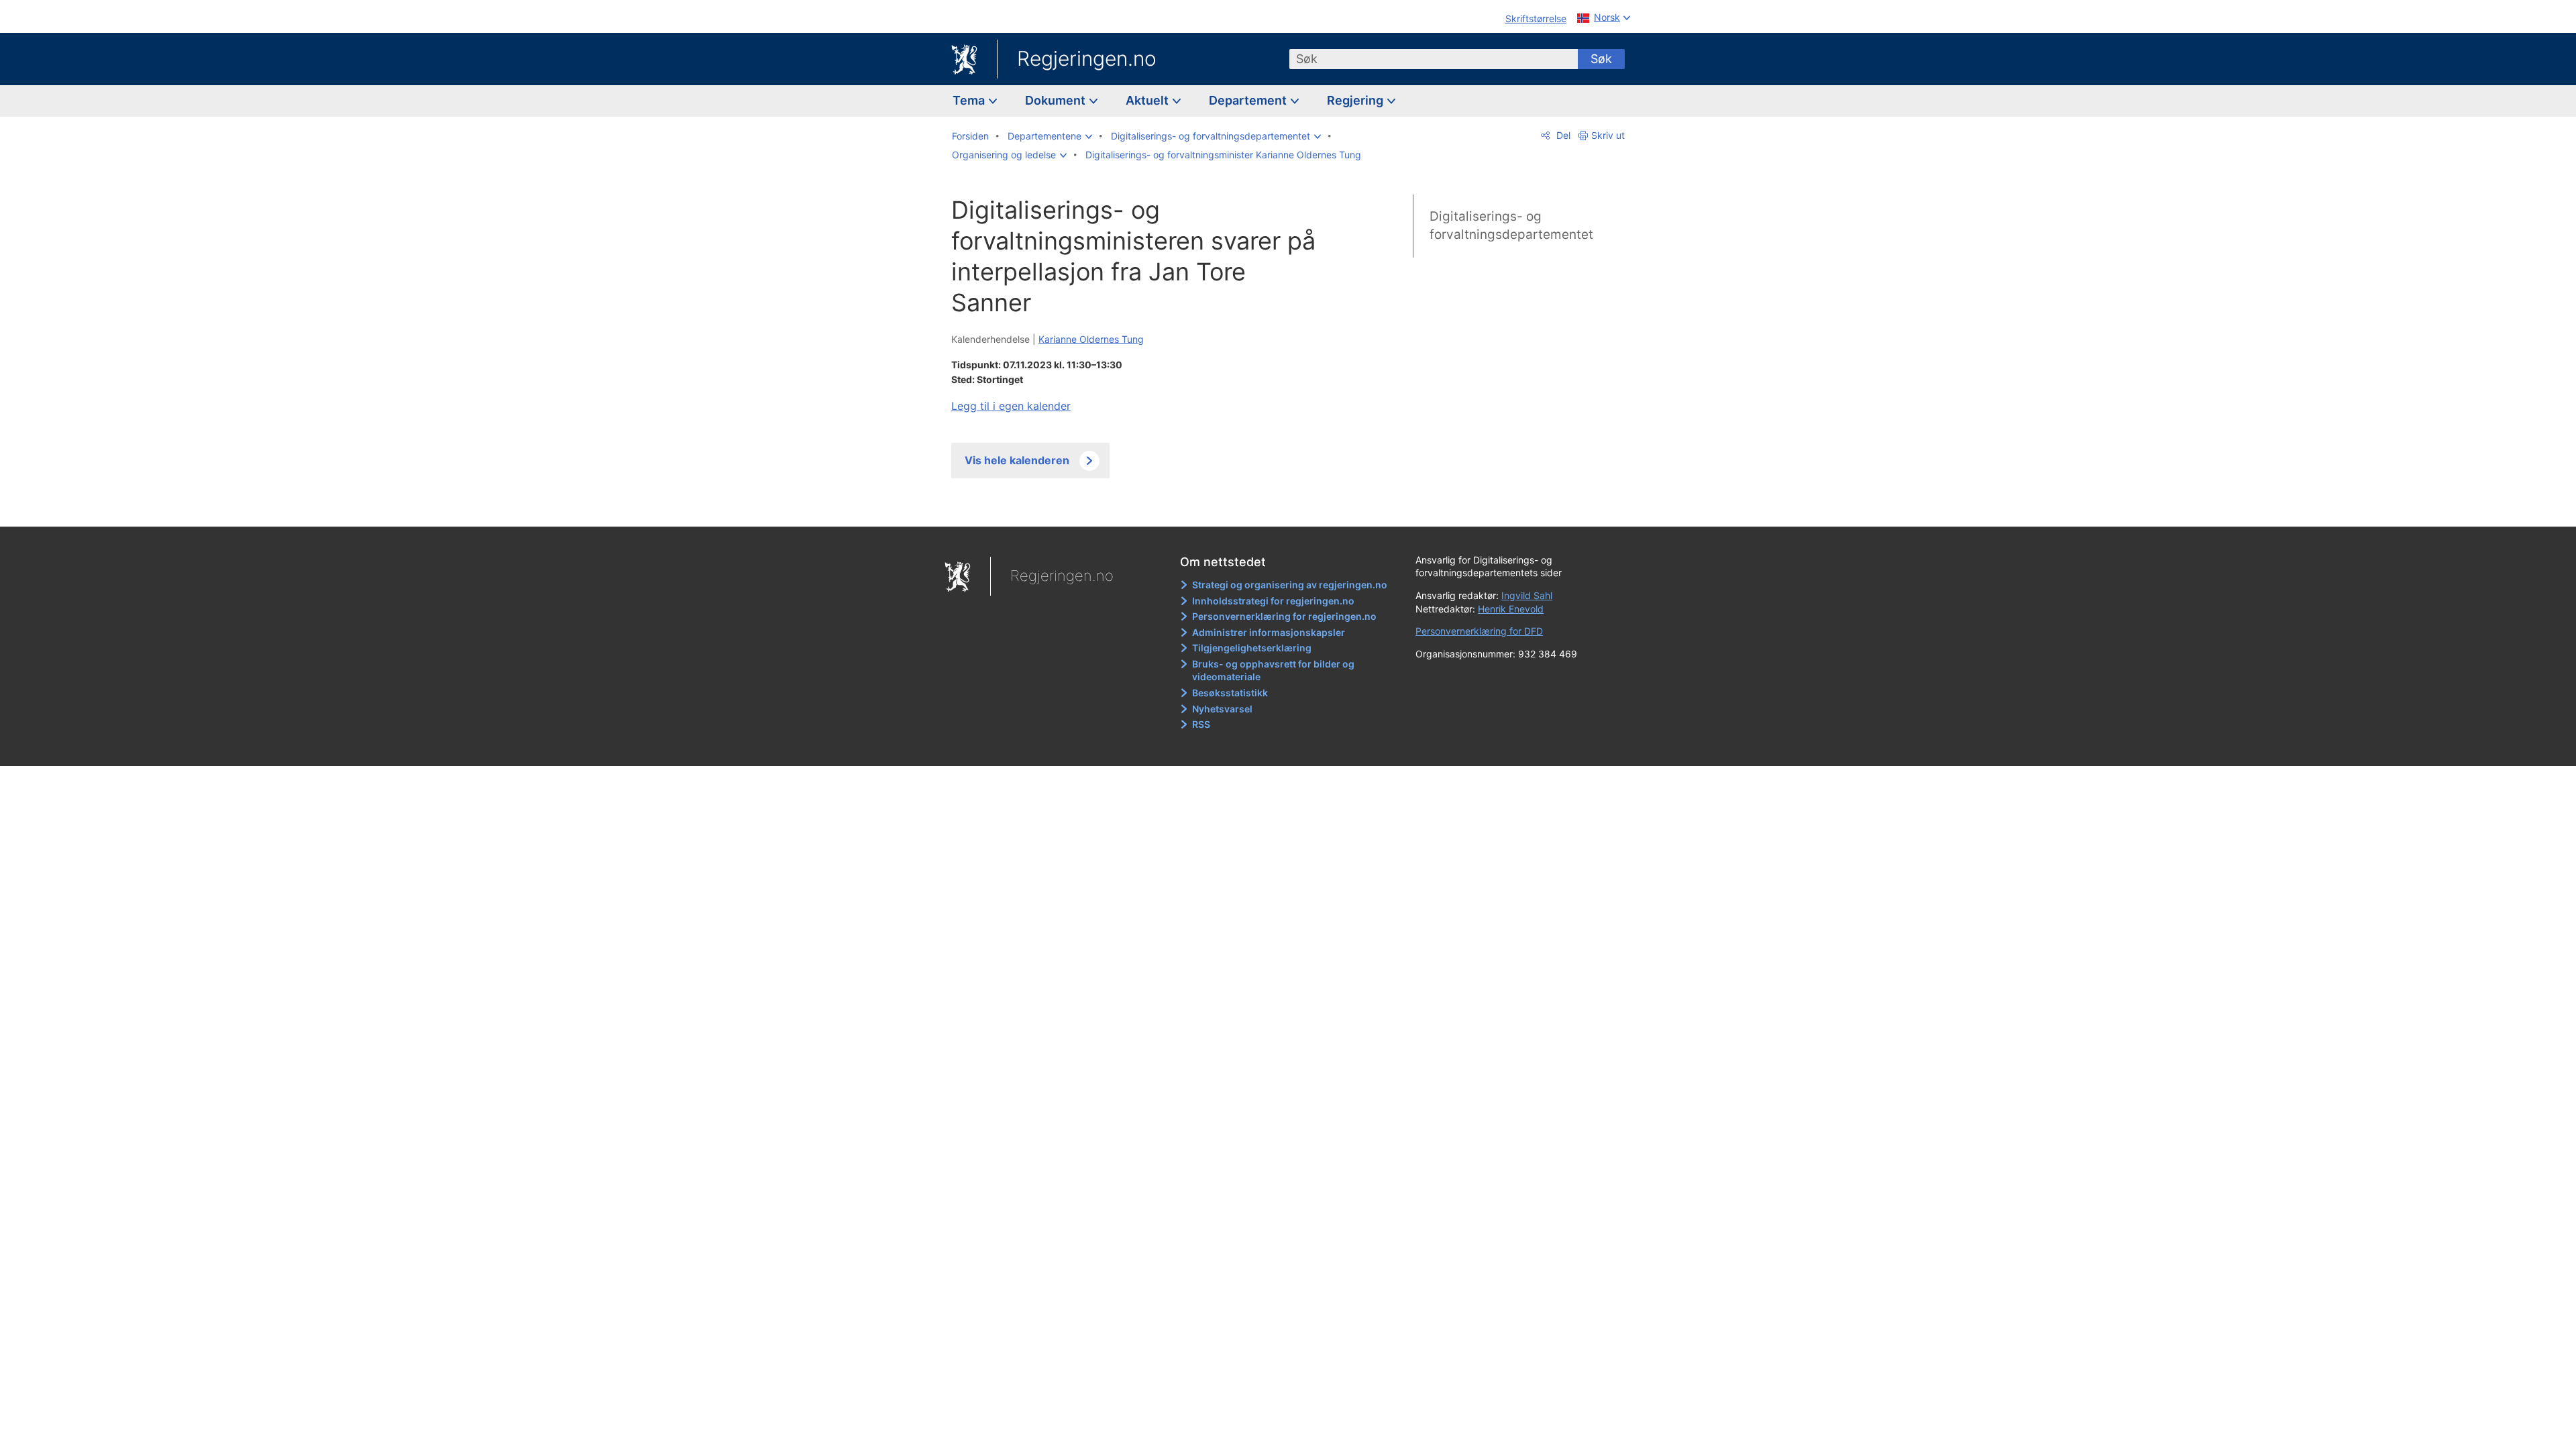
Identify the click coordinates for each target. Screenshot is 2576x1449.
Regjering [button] (1356, 100)
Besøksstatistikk (1230, 693)
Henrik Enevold (1511, 609)
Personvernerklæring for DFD (1479, 631)
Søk (1601, 59)
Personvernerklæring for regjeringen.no (1284, 616)
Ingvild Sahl (1527, 595)
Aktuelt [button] (1148, 100)
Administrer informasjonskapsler (1269, 632)
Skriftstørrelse (1536, 18)
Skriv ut (1608, 135)
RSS (1201, 724)
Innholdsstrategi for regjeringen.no (1273, 601)
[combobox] (1434, 59)
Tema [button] (970, 100)
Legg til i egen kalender (1011, 406)
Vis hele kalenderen (1017, 460)
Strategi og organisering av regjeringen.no (1290, 585)
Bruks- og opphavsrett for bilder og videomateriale (1273, 670)
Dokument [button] (1057, 100)
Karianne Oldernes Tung (1091, 339)
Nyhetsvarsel (1222, 709)
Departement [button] (1249, 100)
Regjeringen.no (1087, 58)
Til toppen (1146, 506)
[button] (1050, 136)
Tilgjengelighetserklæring (1252, 648)
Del (1562, 135)
